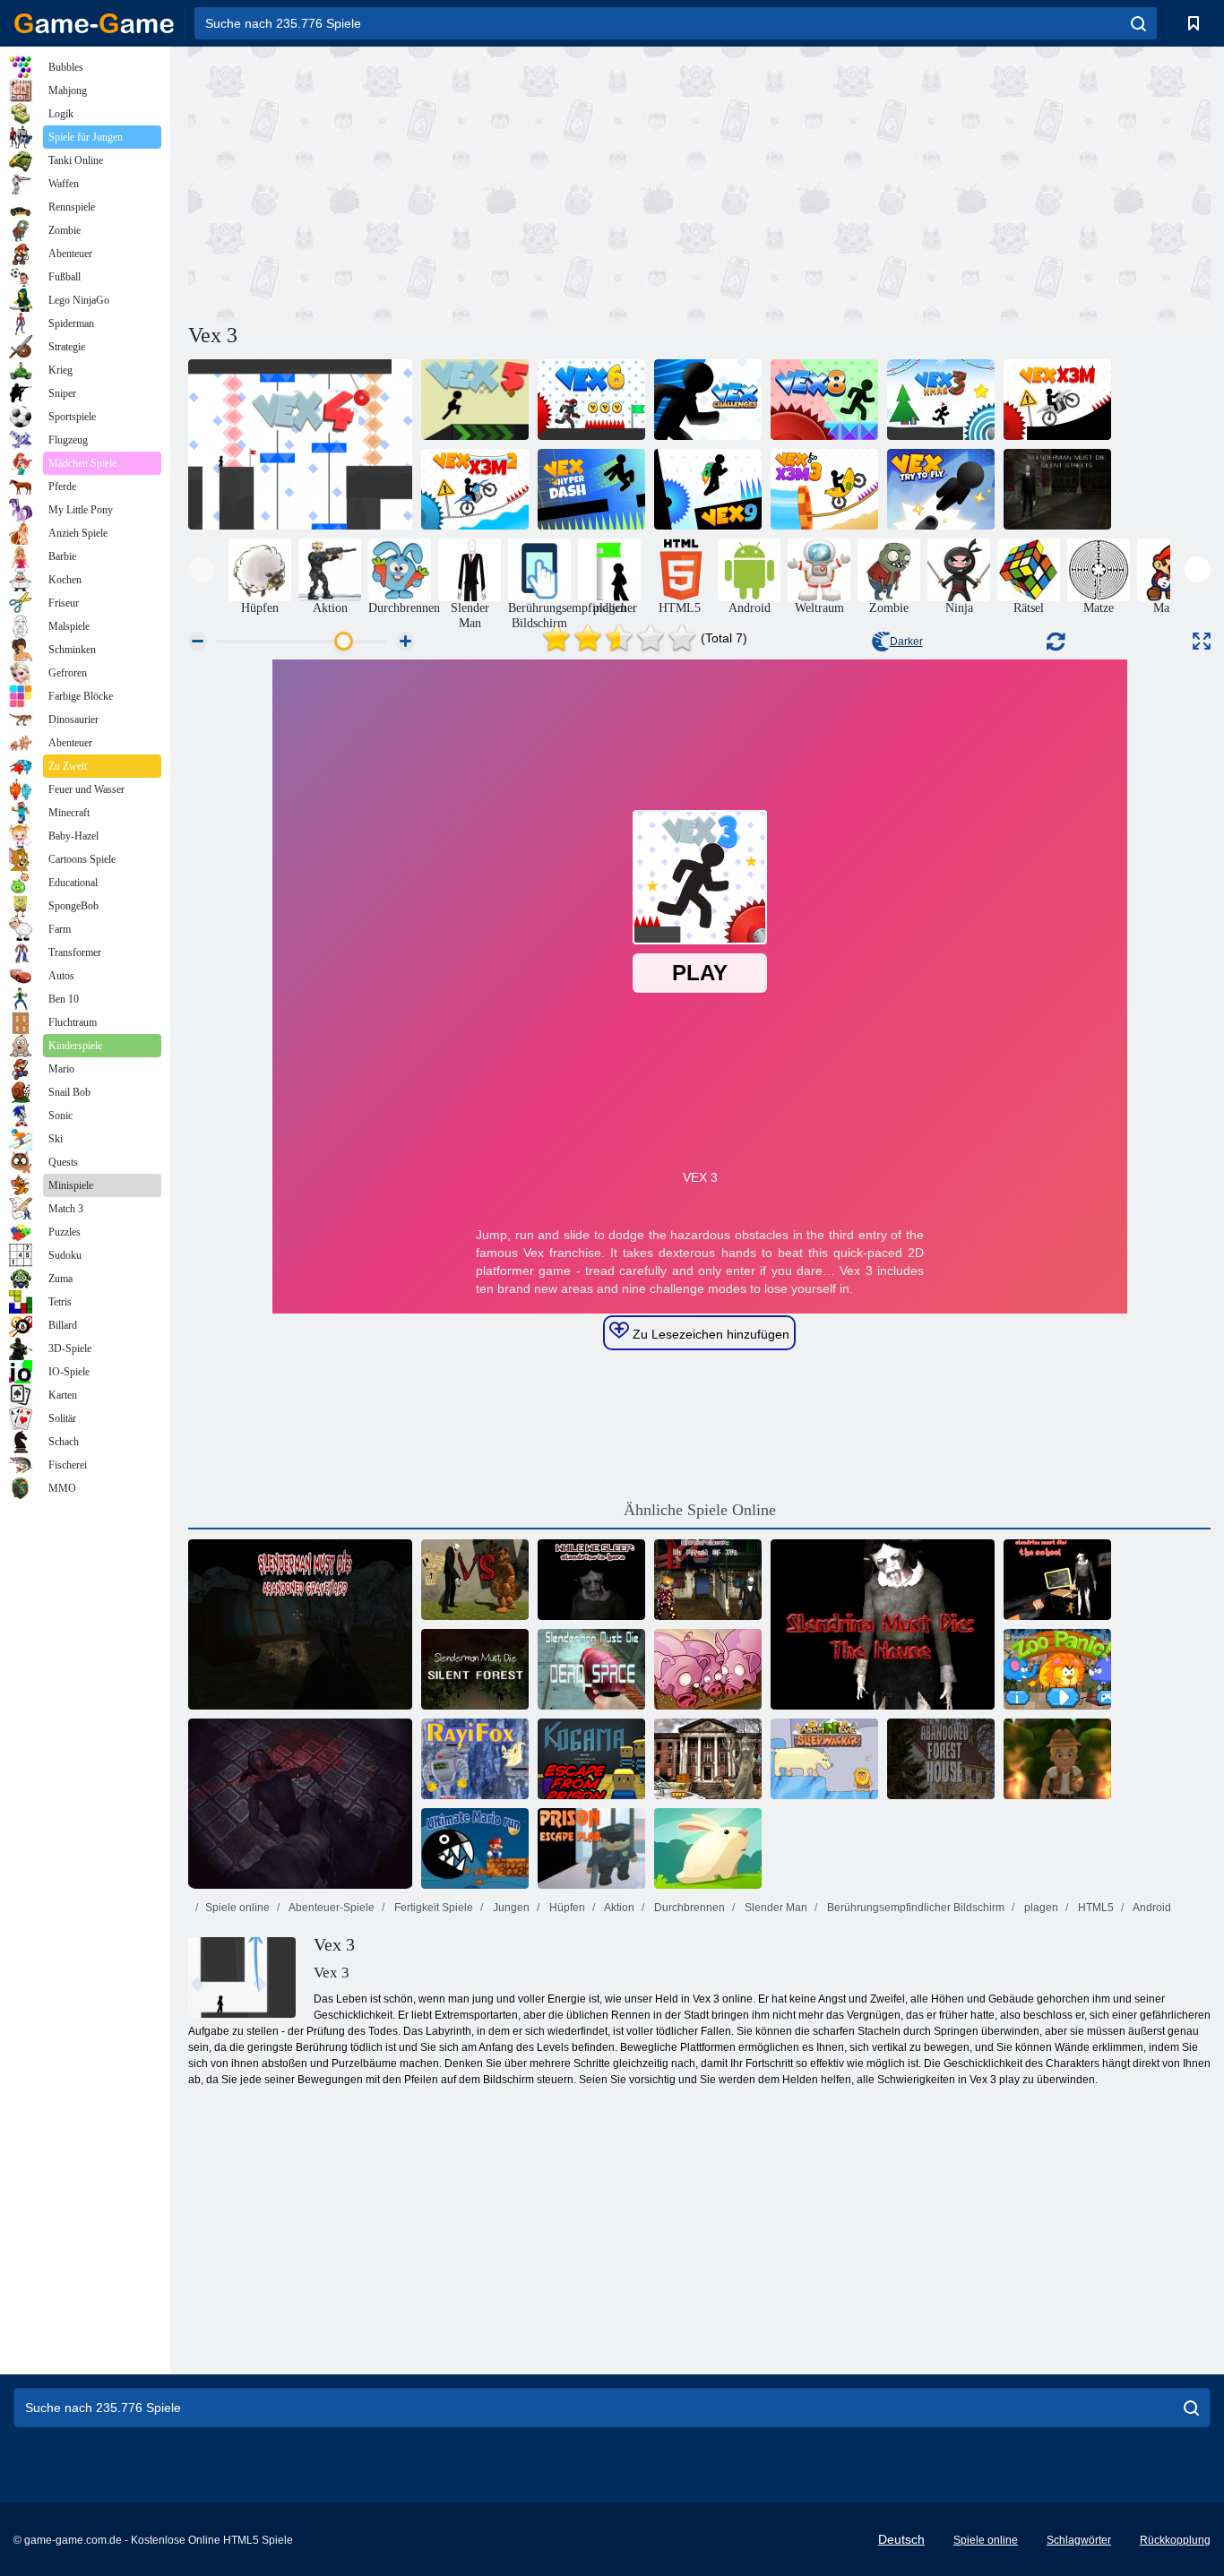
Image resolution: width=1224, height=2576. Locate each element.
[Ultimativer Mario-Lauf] (475, 1848)
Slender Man (775, 1908)
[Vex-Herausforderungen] (708, 400)
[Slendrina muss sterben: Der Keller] (300, 1804)
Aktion (618, 1908)
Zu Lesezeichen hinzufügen (709, 1334)
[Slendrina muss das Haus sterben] (883, 1624)
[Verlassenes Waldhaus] (941, 1759)
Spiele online (237, 1908)
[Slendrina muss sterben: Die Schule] (1057, 1580)
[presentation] (201, 569)
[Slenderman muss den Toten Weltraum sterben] (591, 1669)
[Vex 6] (591, 400)
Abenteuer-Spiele (331, 1908)
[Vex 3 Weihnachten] (941, 400)
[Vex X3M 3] (824, 489)
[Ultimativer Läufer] (1057, 1759)
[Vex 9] (708, 489)
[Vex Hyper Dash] (591, 489)
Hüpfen (566, 1908)
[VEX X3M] (1057, 400)
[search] (1138, 23)
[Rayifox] (475, 1759)
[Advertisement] (444, 182)
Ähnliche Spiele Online (700, 1510)
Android (1151, 1908)
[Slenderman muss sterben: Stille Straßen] (1057, 489)
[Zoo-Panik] (1057, 1669)
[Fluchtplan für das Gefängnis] (591, 1848)
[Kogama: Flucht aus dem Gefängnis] (591, 1759)
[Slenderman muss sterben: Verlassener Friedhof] (300, 1624)
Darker (906, 642)
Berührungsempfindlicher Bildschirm (914, 1908)
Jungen (510, 1908)
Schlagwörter (1079, 2540)
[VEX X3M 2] (475, 489)
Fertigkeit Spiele (432, 1908)
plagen (1040, 1908)
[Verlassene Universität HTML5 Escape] (708, 1759)
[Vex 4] (300, 444)
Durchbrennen (688, 1908)
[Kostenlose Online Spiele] (94, 23)
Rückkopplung (1175, 2540)
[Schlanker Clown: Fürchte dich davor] (708, 1580)
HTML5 (1095, 1908)
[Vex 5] (475, 400)
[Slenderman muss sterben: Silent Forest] (475, 1669)
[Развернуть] (1202, 641)
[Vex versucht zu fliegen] (941, 489)
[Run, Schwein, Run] (708, 1669)
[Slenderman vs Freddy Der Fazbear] (475, 1580)
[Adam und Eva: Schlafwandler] (824, 1759)
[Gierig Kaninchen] (708, 1848)
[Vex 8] (824, 400)
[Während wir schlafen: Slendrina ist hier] (591, 1580)
